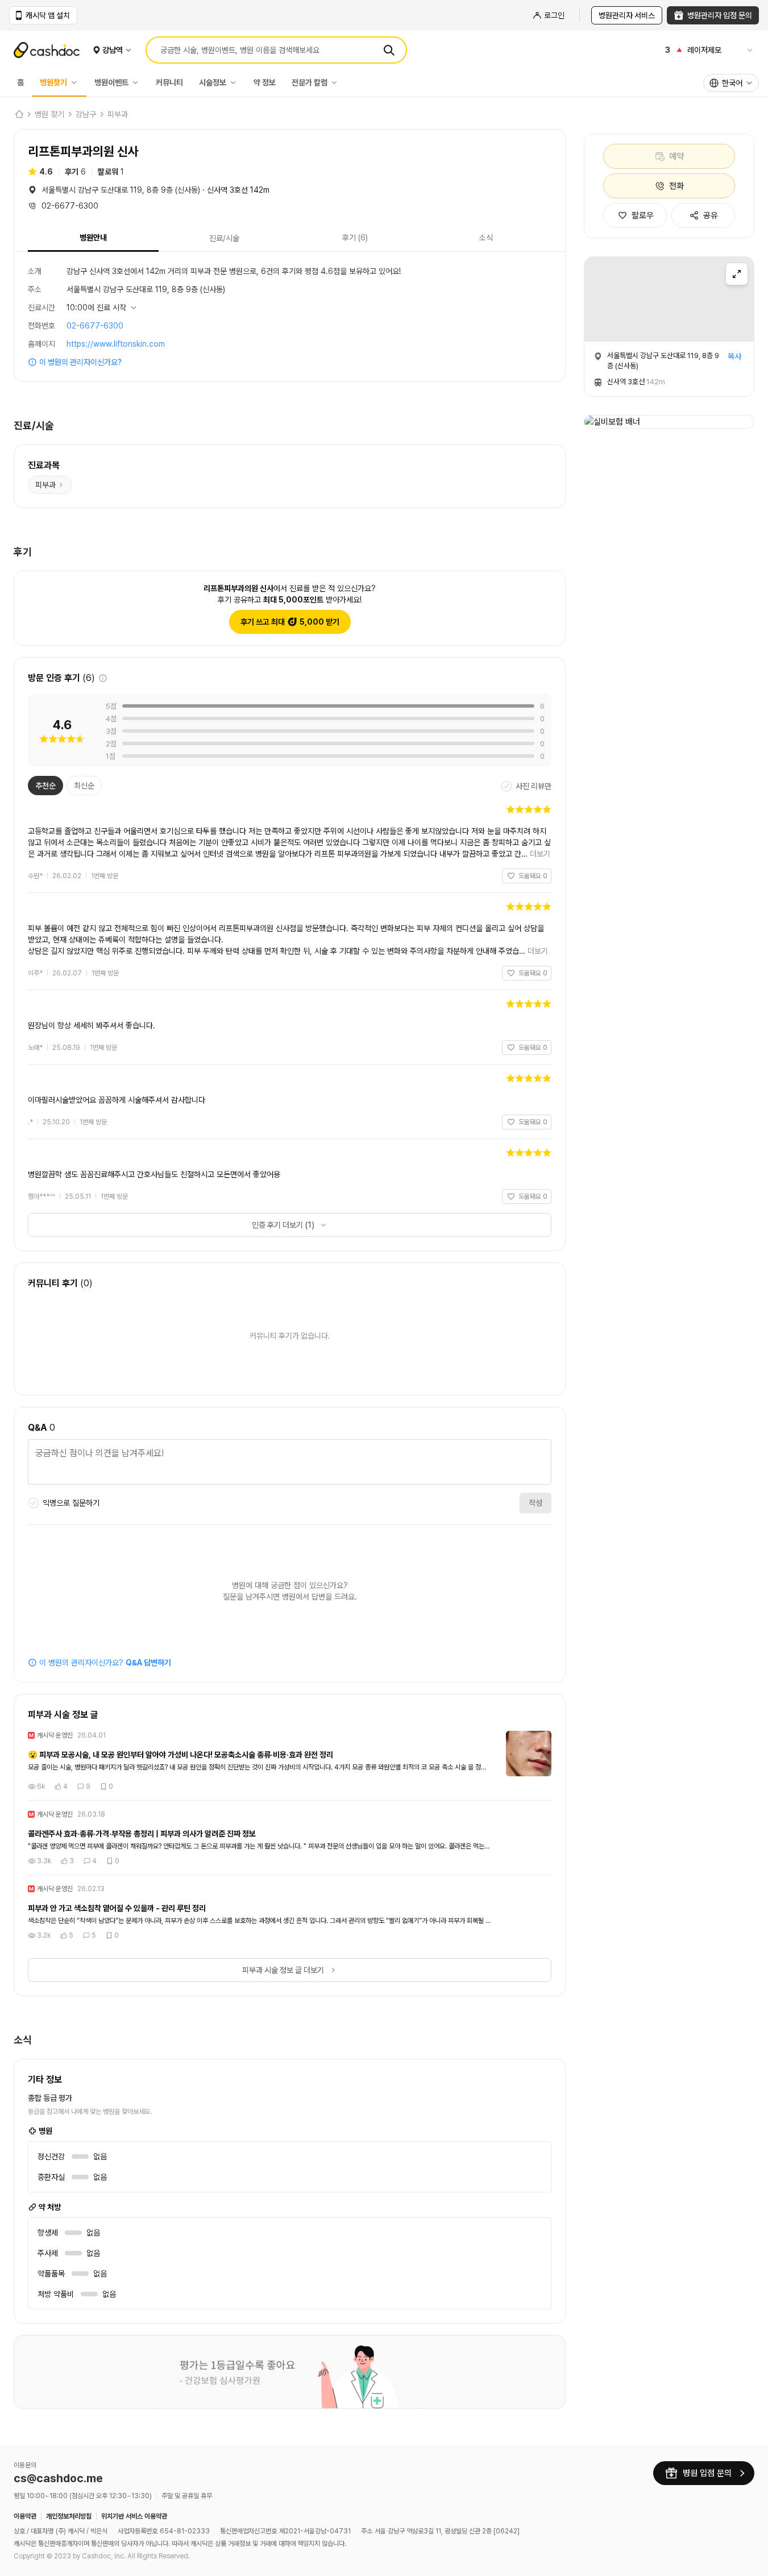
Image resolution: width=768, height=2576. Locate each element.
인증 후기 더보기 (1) (283, 1225)
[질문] (290, 1464)
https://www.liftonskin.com (116, 344)
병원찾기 (53, 82)
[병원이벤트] (138, 82)
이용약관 (25, 2516)
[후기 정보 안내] (103, 678)
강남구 (86, 114)
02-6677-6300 (95, 326)
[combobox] (731, 83)
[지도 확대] (737, 274)
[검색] (389, 50)
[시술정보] (236, 82)
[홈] (19, 114)
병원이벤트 (111, 82)
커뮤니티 (169, 82)
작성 (535, 1503)
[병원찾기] (77, 82)
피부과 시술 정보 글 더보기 (283, 1970)
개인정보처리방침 (69, 2516)
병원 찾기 (49, 114)
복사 (734, 356)
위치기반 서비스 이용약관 (134, 2516)
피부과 (118, 114)
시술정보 (213, 82)
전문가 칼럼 (310, 82)
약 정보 (265, 82)
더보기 (540, 854)
